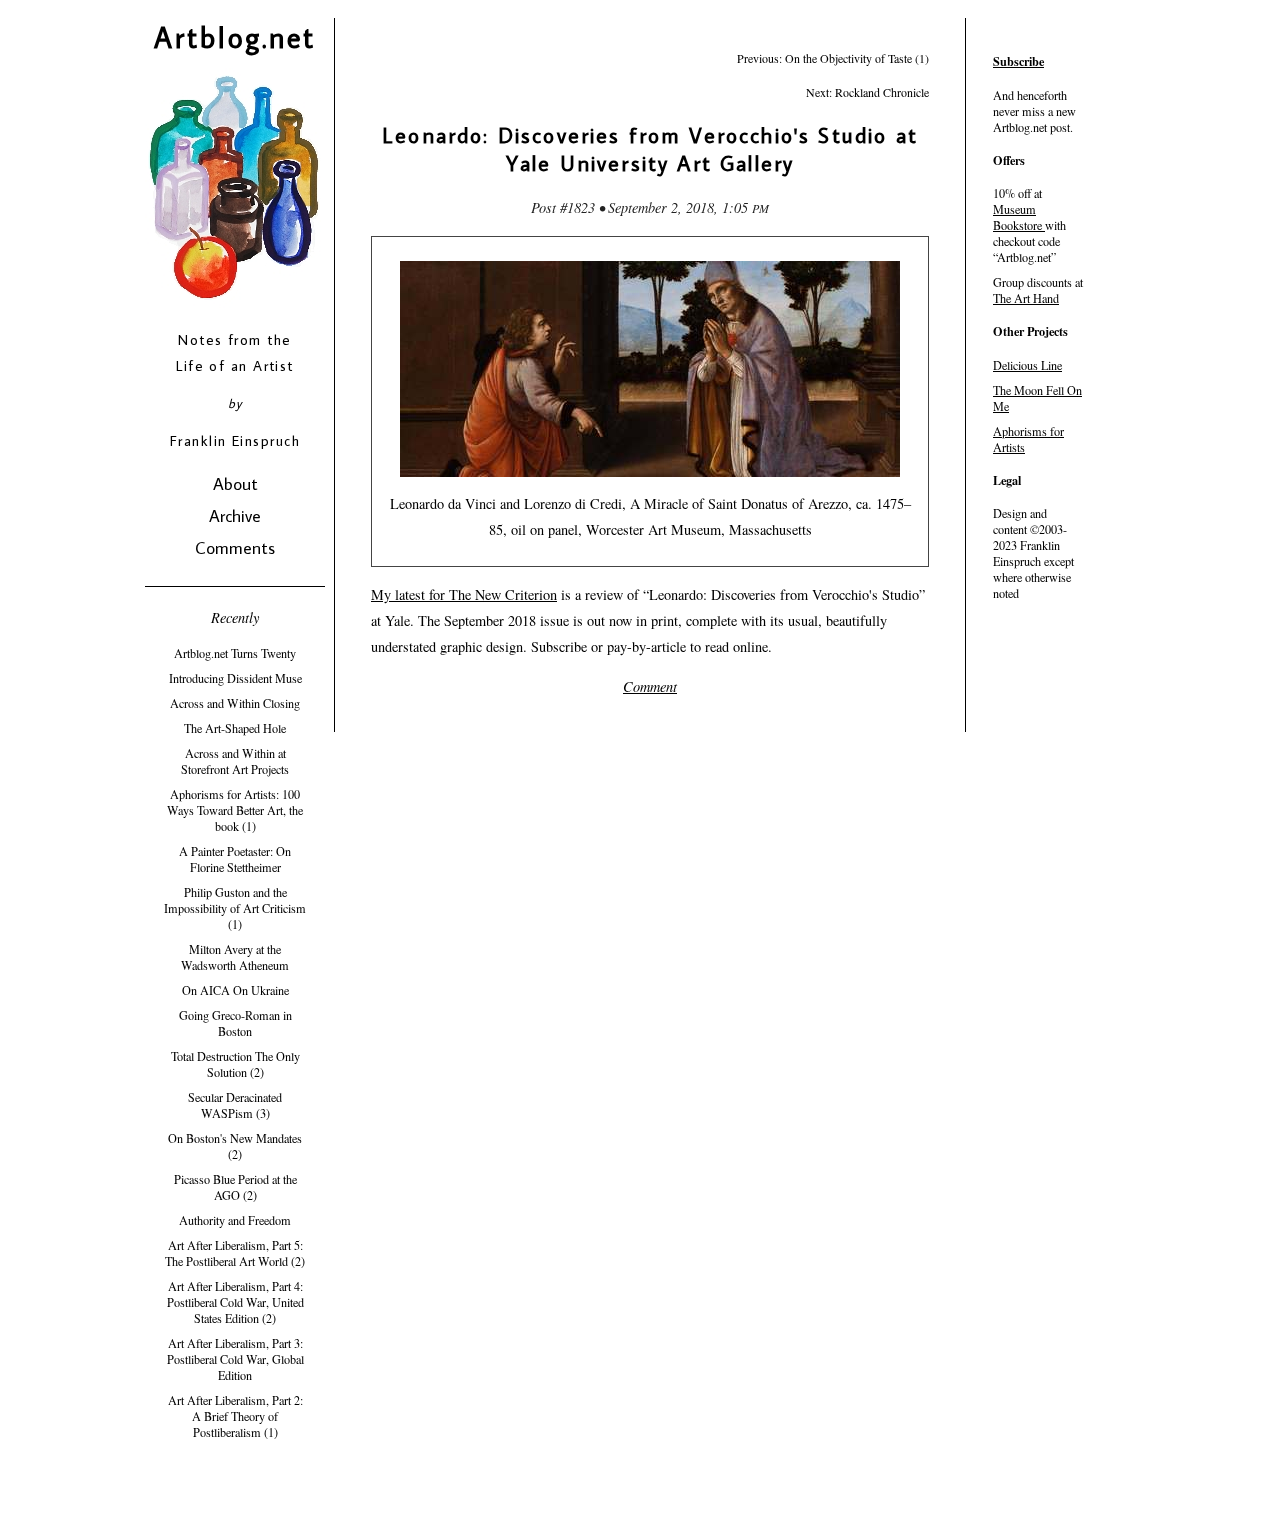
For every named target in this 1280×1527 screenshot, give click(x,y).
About (235, 483)
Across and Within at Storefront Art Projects (235, 761)
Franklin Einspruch (235, 440)
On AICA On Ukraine (235, 990)
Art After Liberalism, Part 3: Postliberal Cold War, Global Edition (235, 1359)
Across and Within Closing (235, 703)
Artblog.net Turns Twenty (235, 653)
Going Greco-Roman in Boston (235, 1023)
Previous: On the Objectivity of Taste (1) (833, 58)
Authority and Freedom (235, 1220)
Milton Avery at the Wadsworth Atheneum (235, 957)
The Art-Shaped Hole (235, 728)
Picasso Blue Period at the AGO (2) (235, 1187)
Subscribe (1018, 61)
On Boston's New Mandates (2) (235, 1146)
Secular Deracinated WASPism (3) (235, 1105)
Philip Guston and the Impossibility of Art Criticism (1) (235, 908)
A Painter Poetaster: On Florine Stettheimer (235, 859)
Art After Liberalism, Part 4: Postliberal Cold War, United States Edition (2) (235, 1302)
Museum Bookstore (1017, 217)
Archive (235, 515)
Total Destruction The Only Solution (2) (235, 1064)
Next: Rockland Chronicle (867, 92)
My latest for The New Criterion (464, 594)
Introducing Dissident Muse (235, 678)
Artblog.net (235, 37)
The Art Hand (1026, 298)
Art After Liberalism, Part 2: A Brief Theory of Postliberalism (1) (235, 1416)
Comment (650, 686)
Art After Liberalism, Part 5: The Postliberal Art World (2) (235, 1253)
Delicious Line (1027, 365)
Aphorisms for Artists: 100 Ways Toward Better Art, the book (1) (235, 810)
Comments (235, 547)
